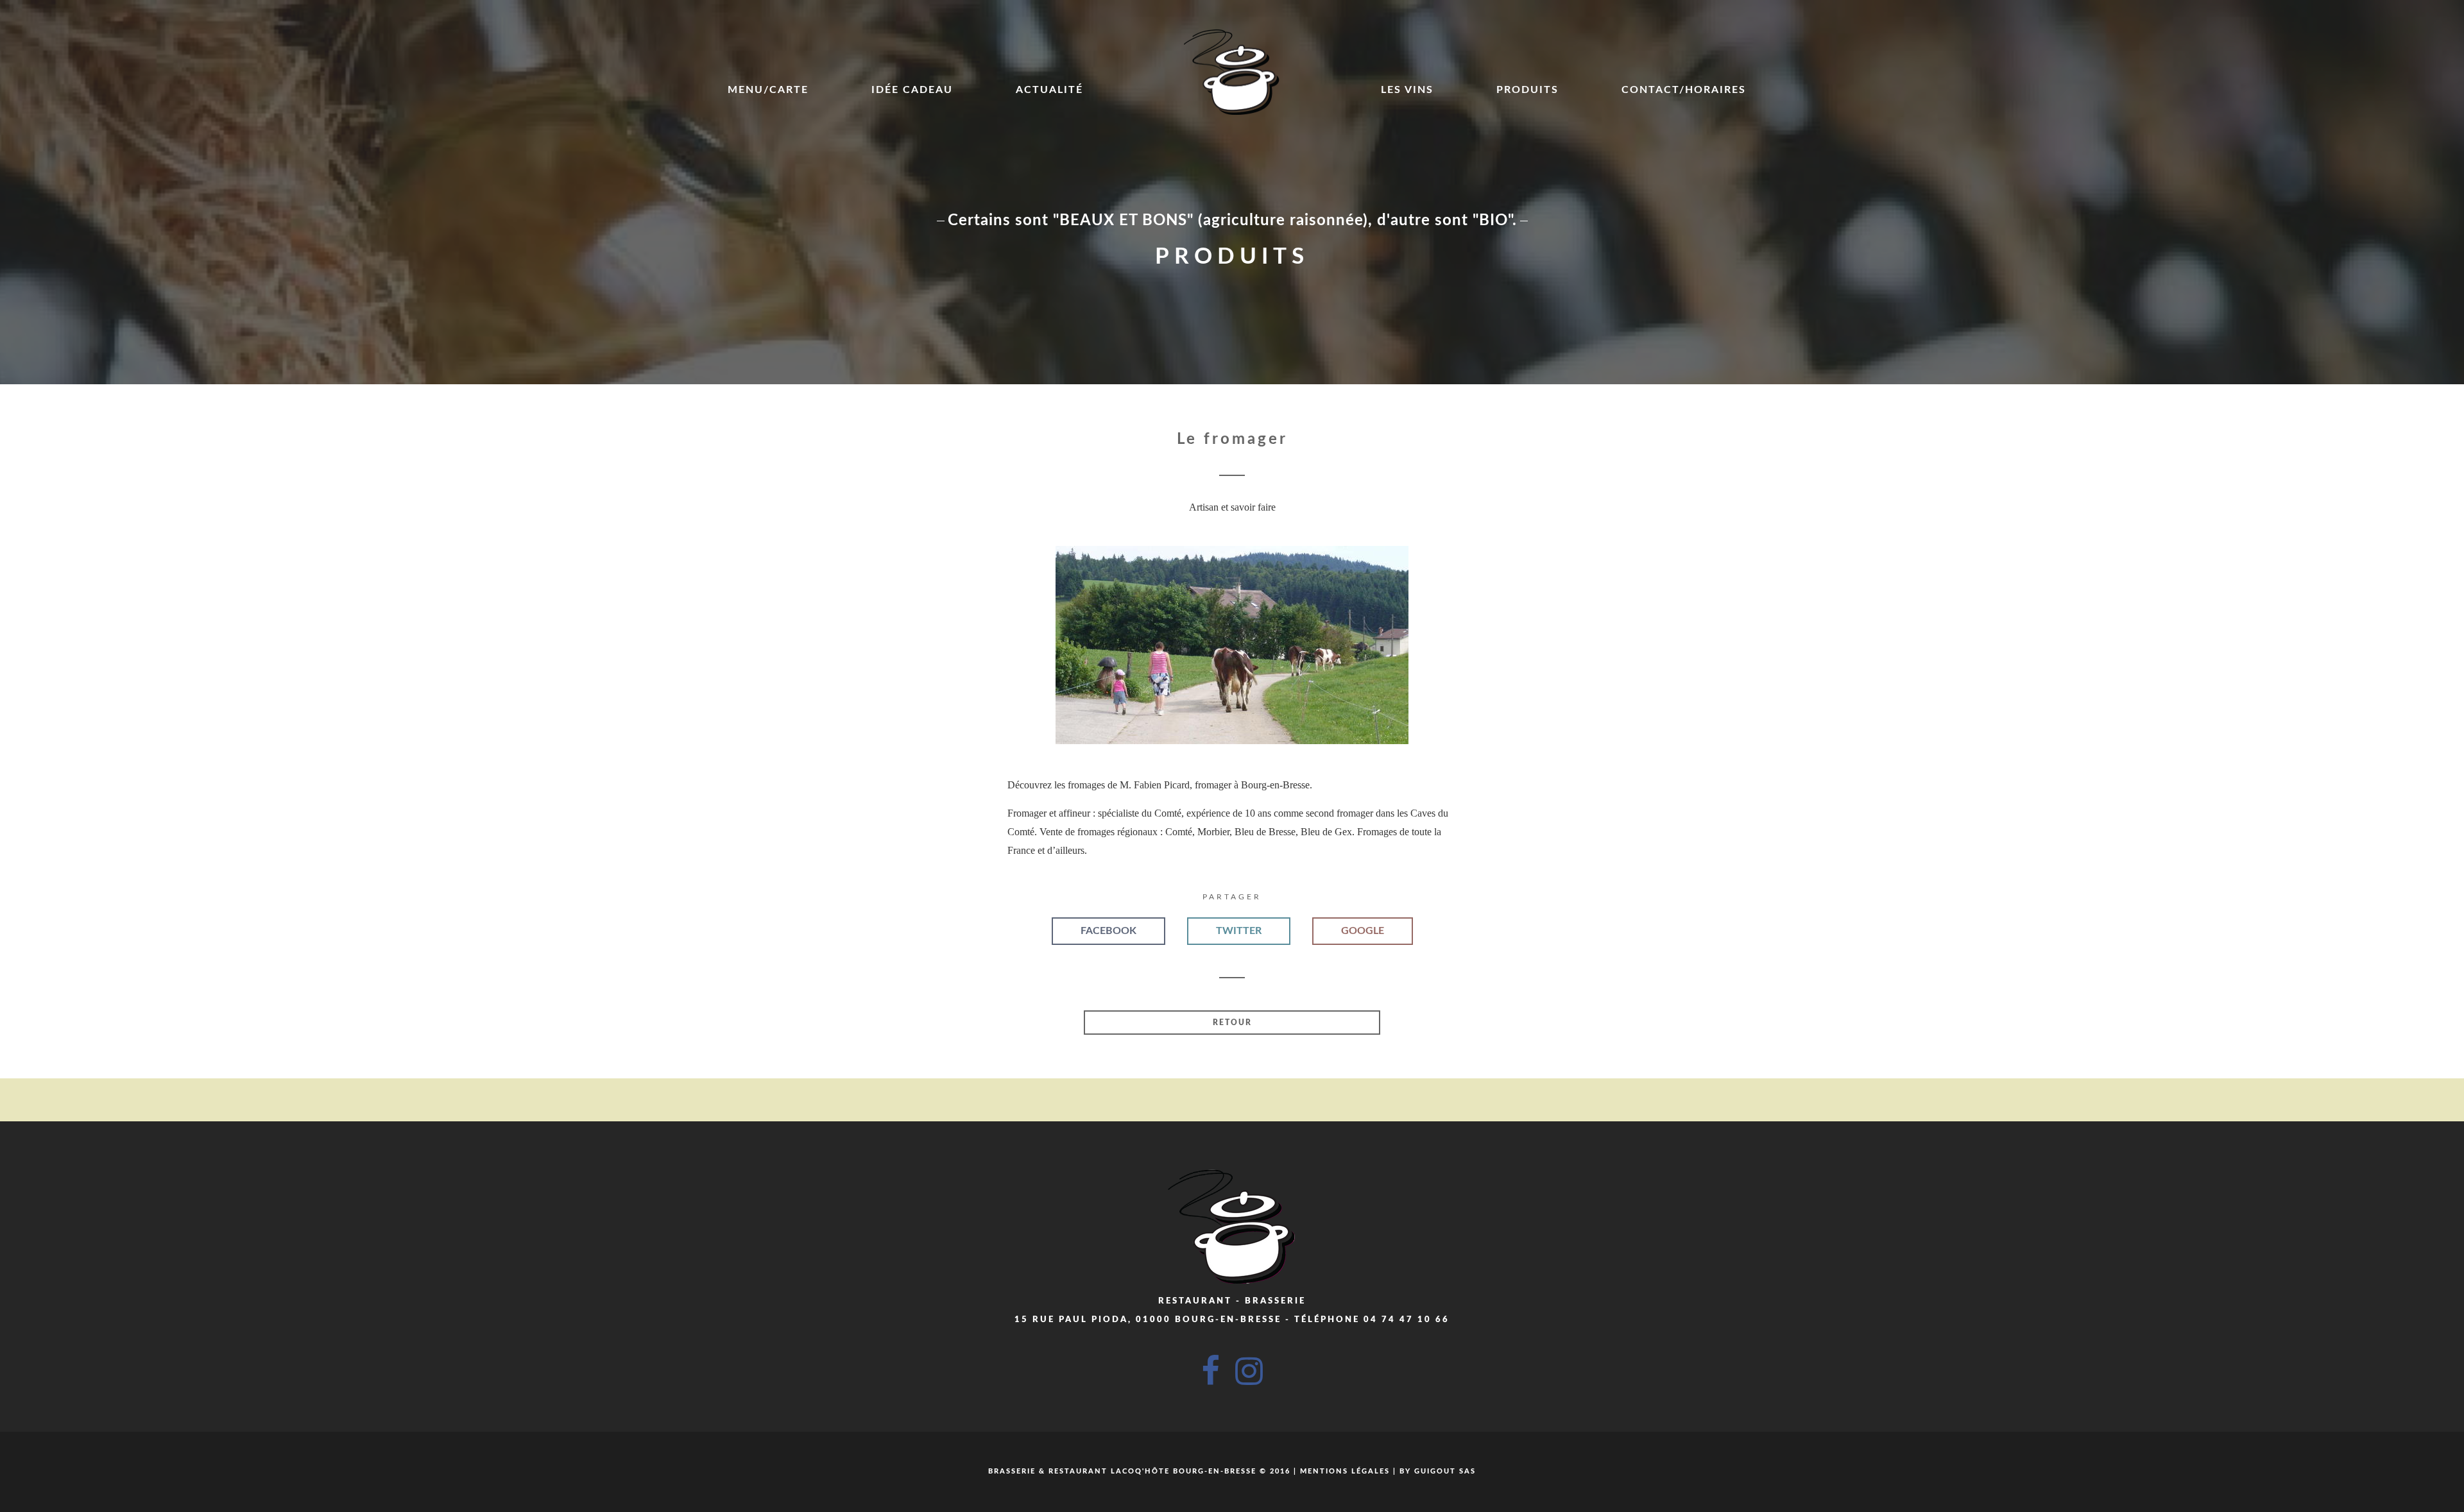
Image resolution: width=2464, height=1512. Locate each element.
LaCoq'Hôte (1140, 1471)
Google (1363, 931)
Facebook (1108, 931)
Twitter (1239, 931)
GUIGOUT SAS (1445, 1471)
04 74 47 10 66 (1407, 1320)
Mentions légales (1345, 1471)
